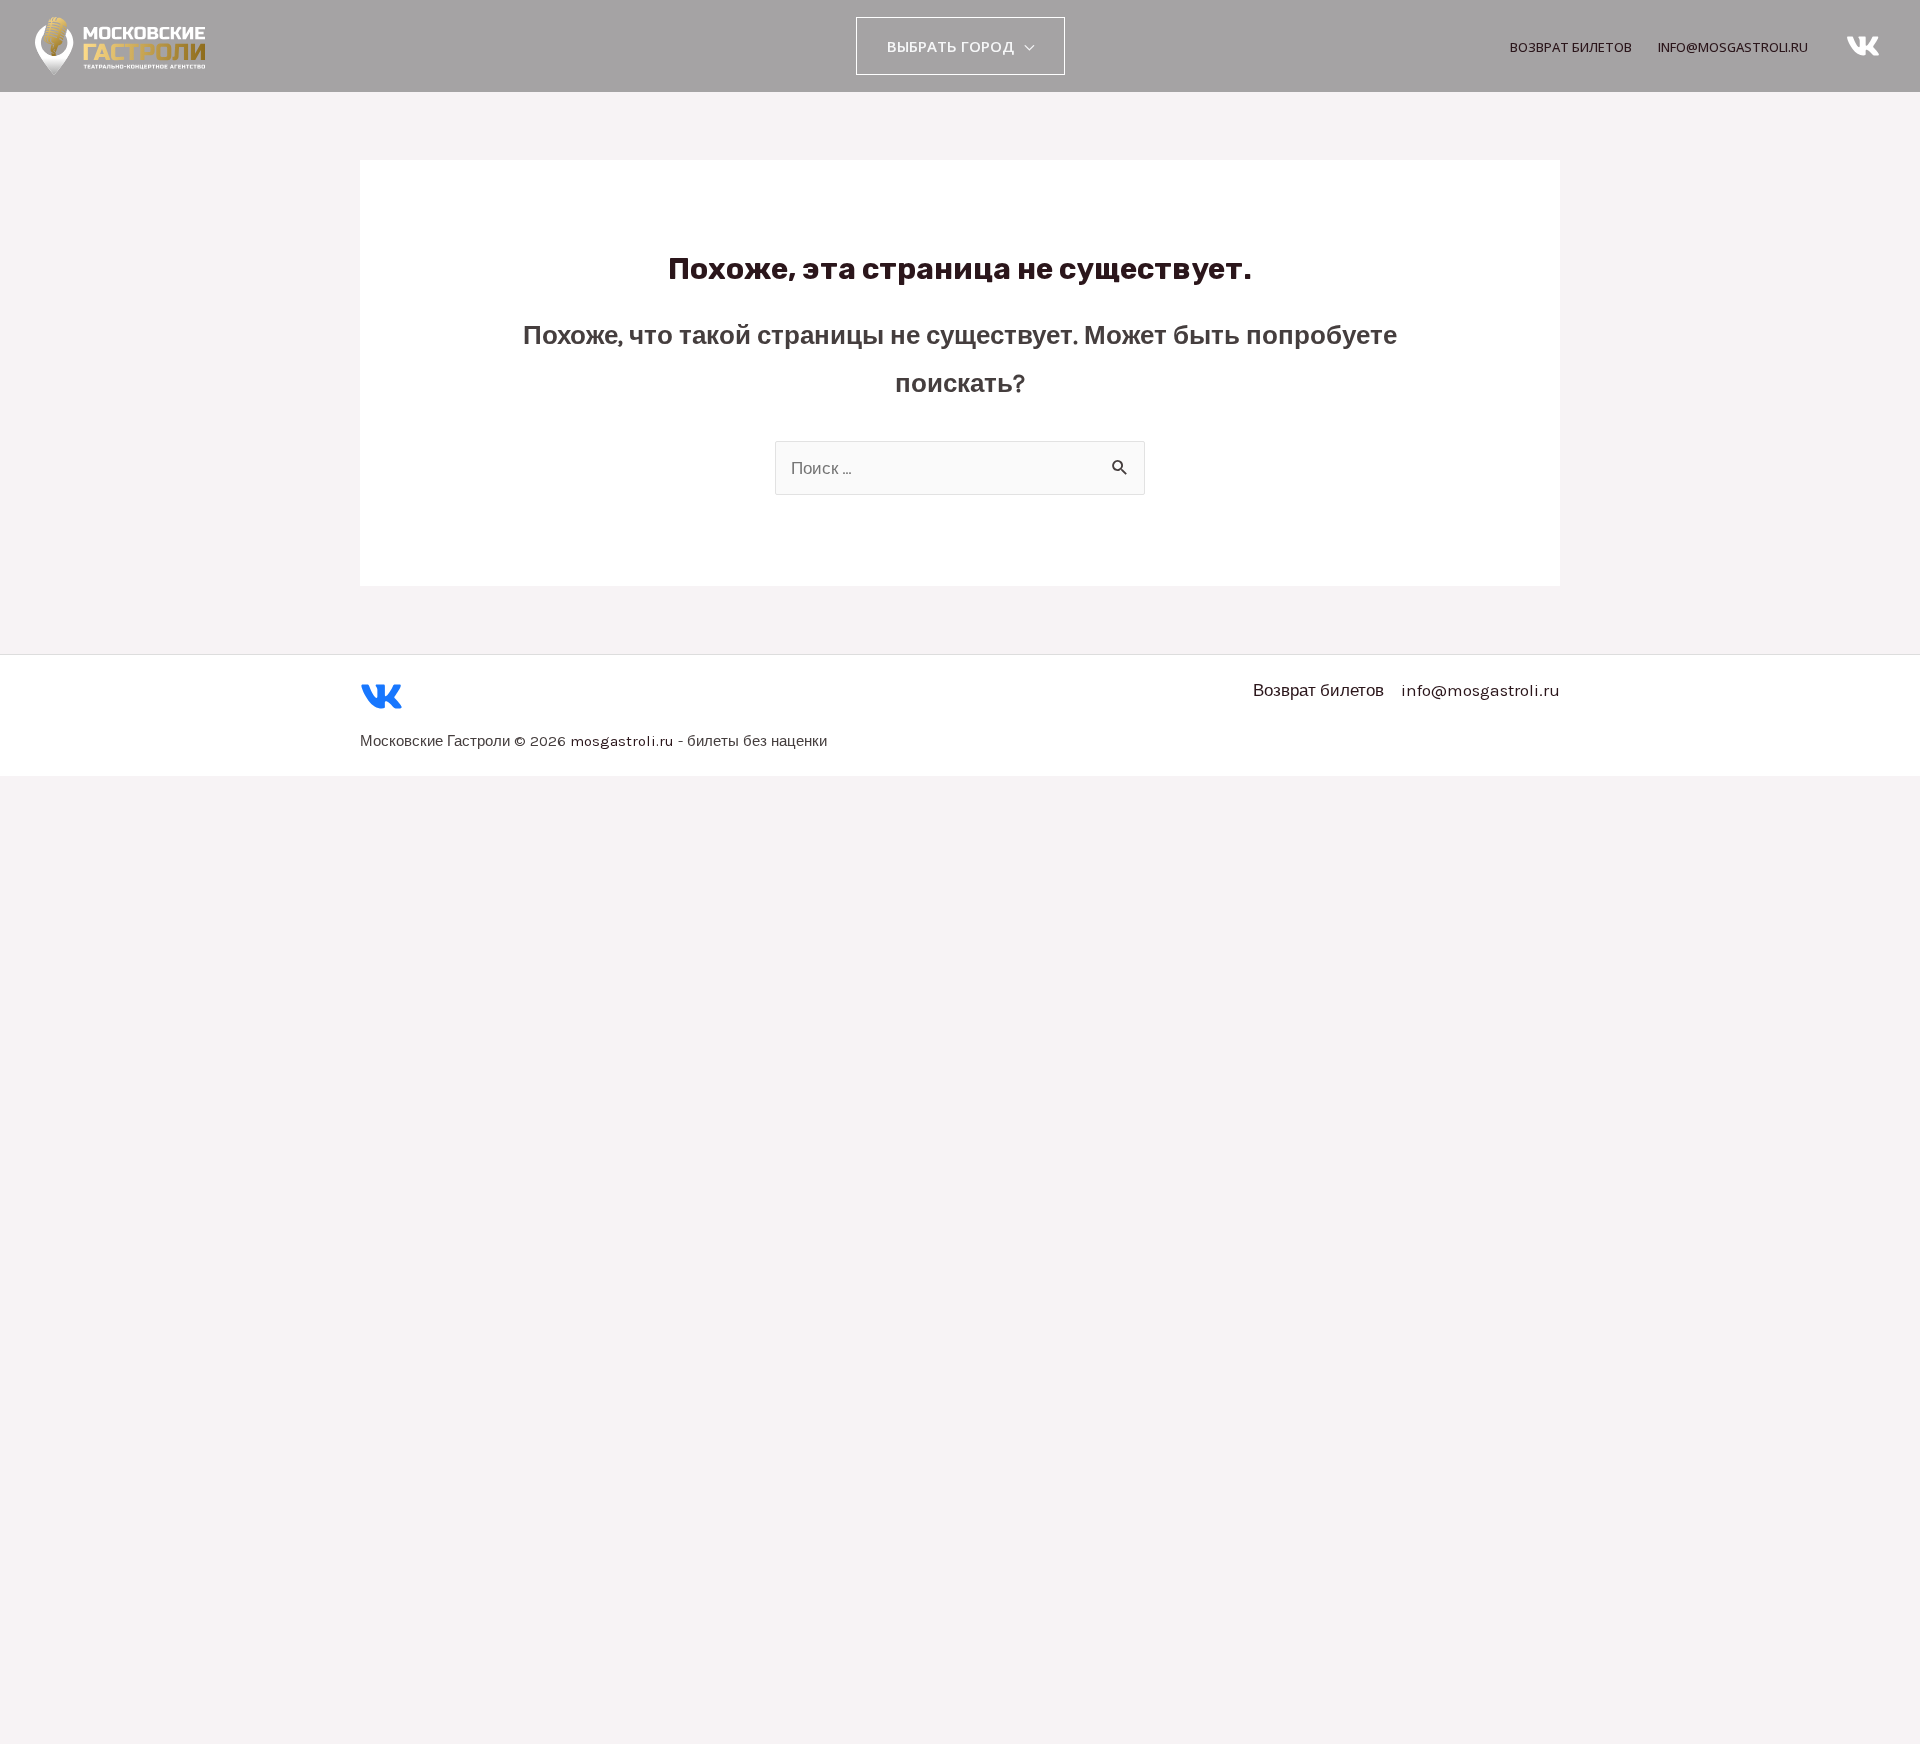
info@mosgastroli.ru (1733, 47)
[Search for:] (960, 468)
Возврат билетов (1571, 47)
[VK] (381, 696)
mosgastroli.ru (622, 741)
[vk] (1863, 46)
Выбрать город (950, 46)
